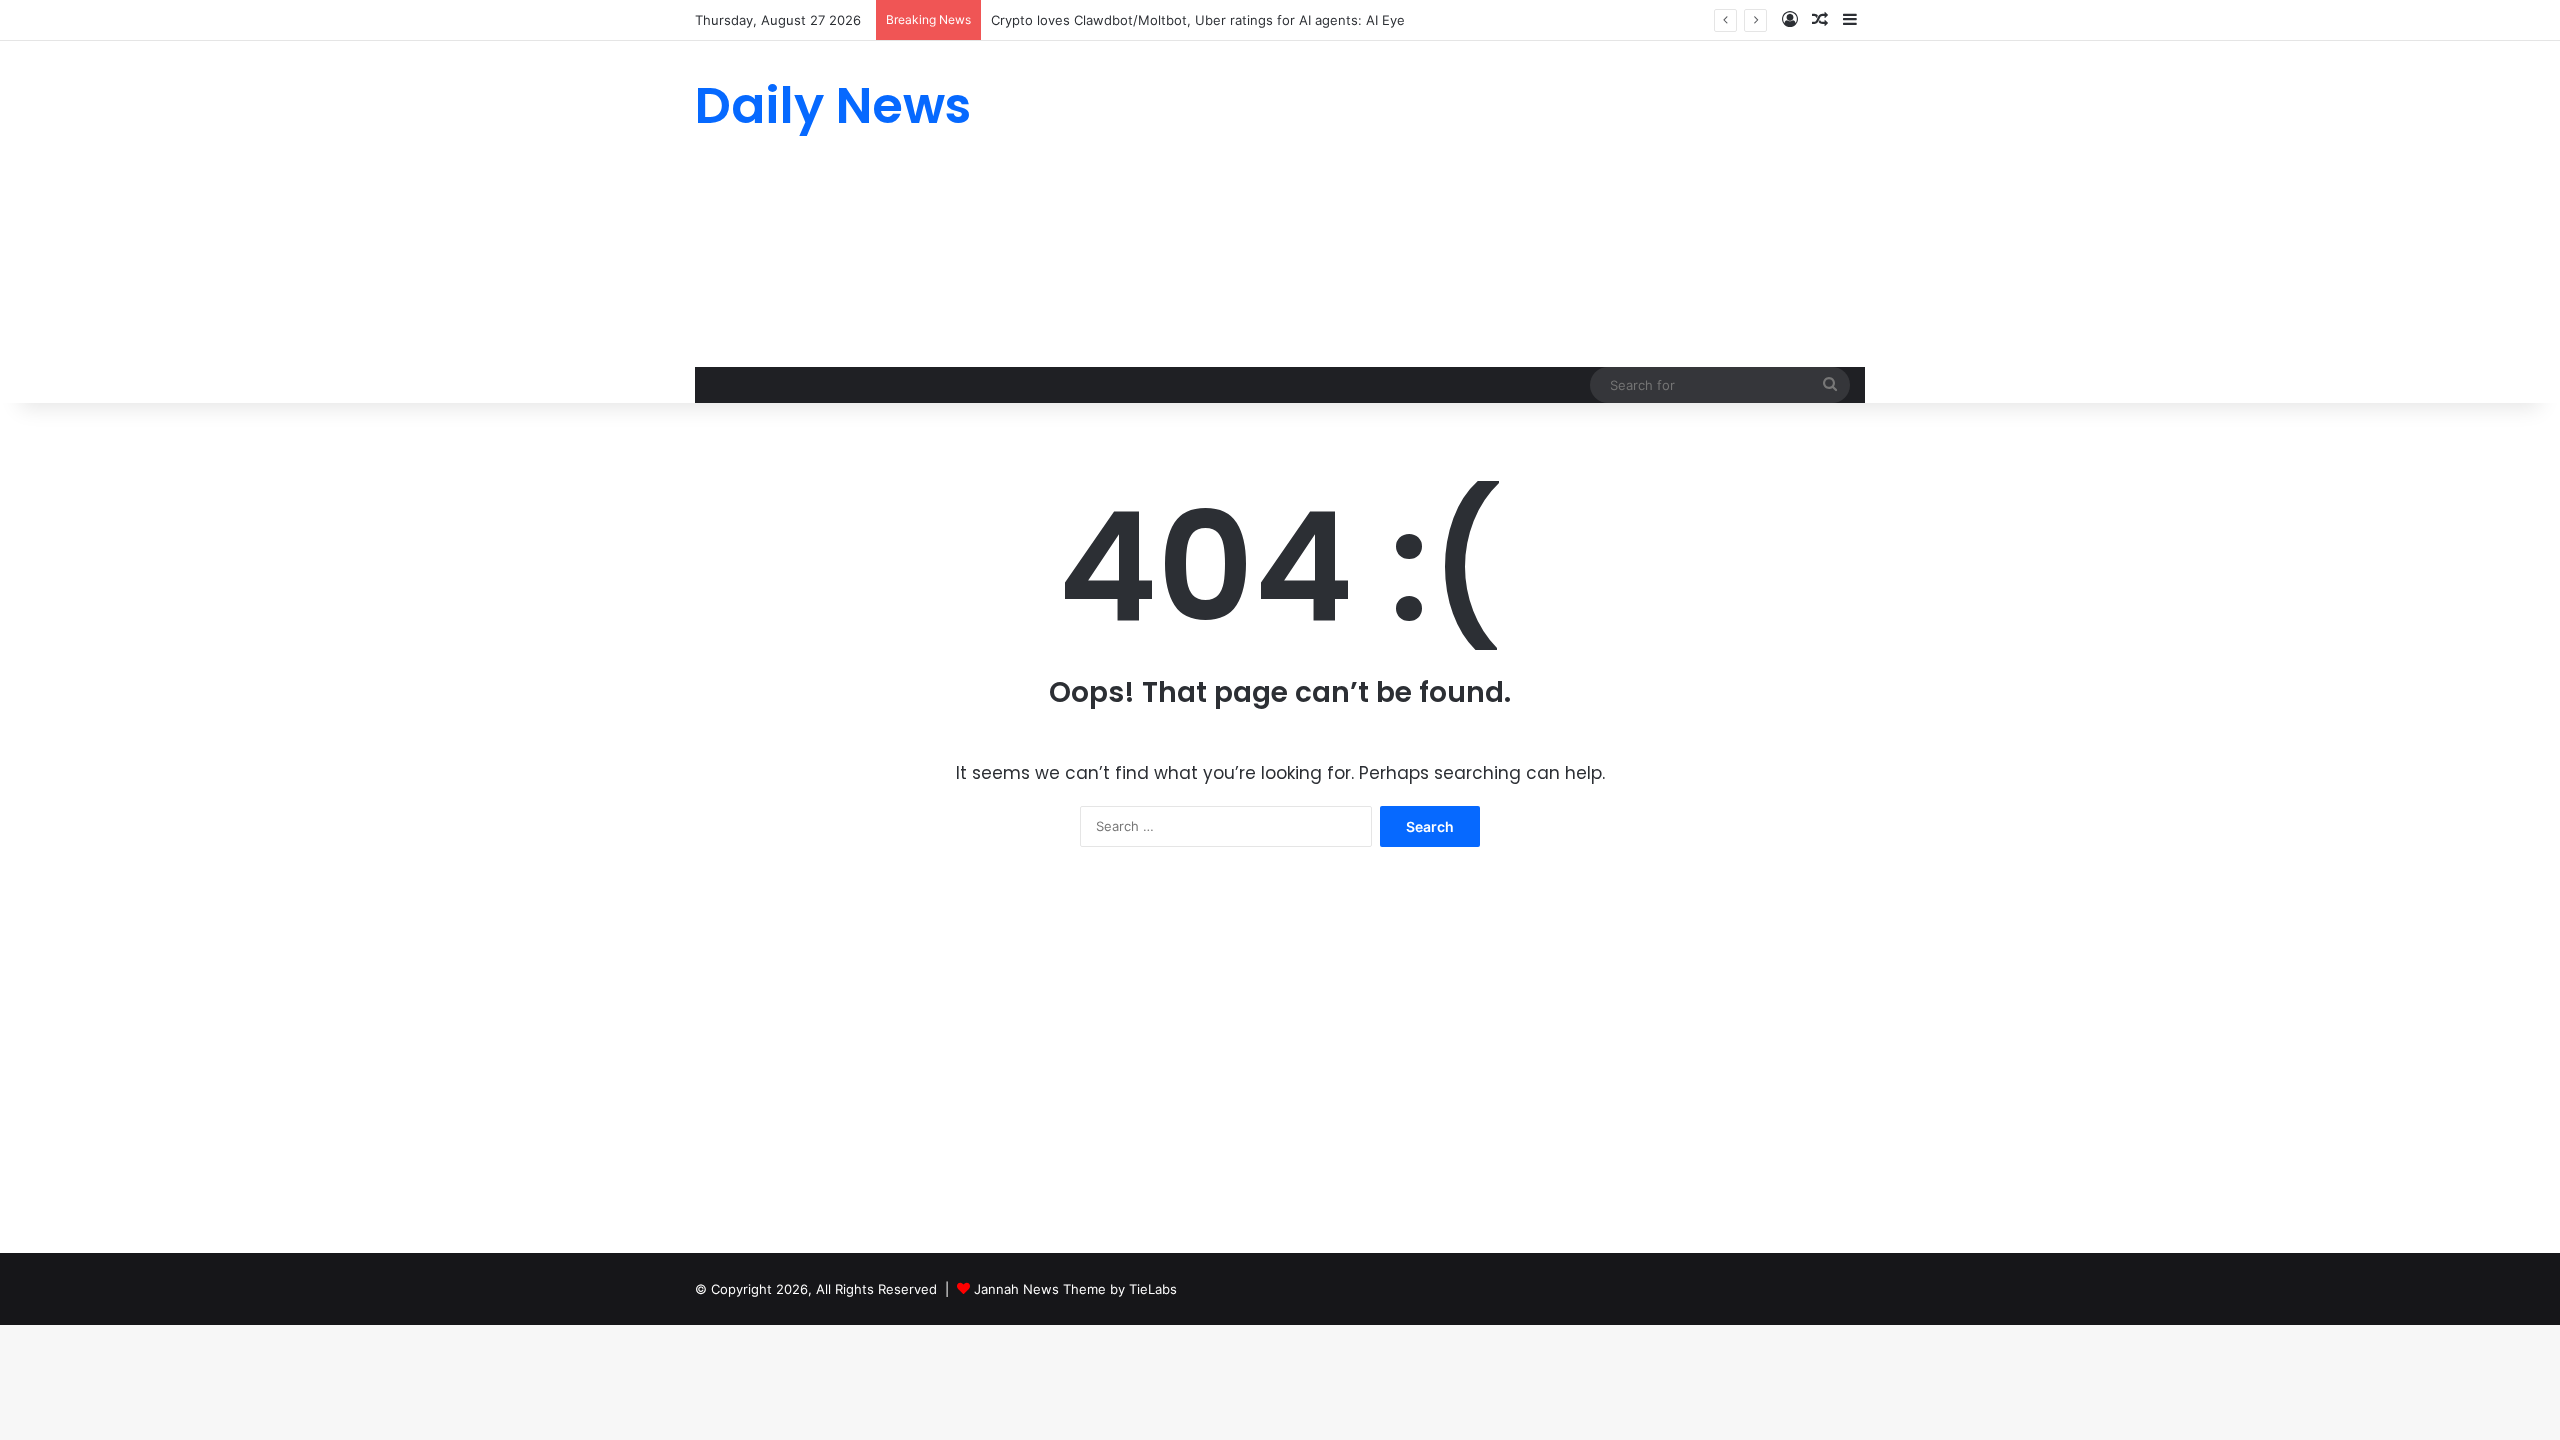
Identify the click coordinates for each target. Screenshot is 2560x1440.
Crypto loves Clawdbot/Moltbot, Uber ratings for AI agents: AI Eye (1198, 20)
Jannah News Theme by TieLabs (1075, 1289)
